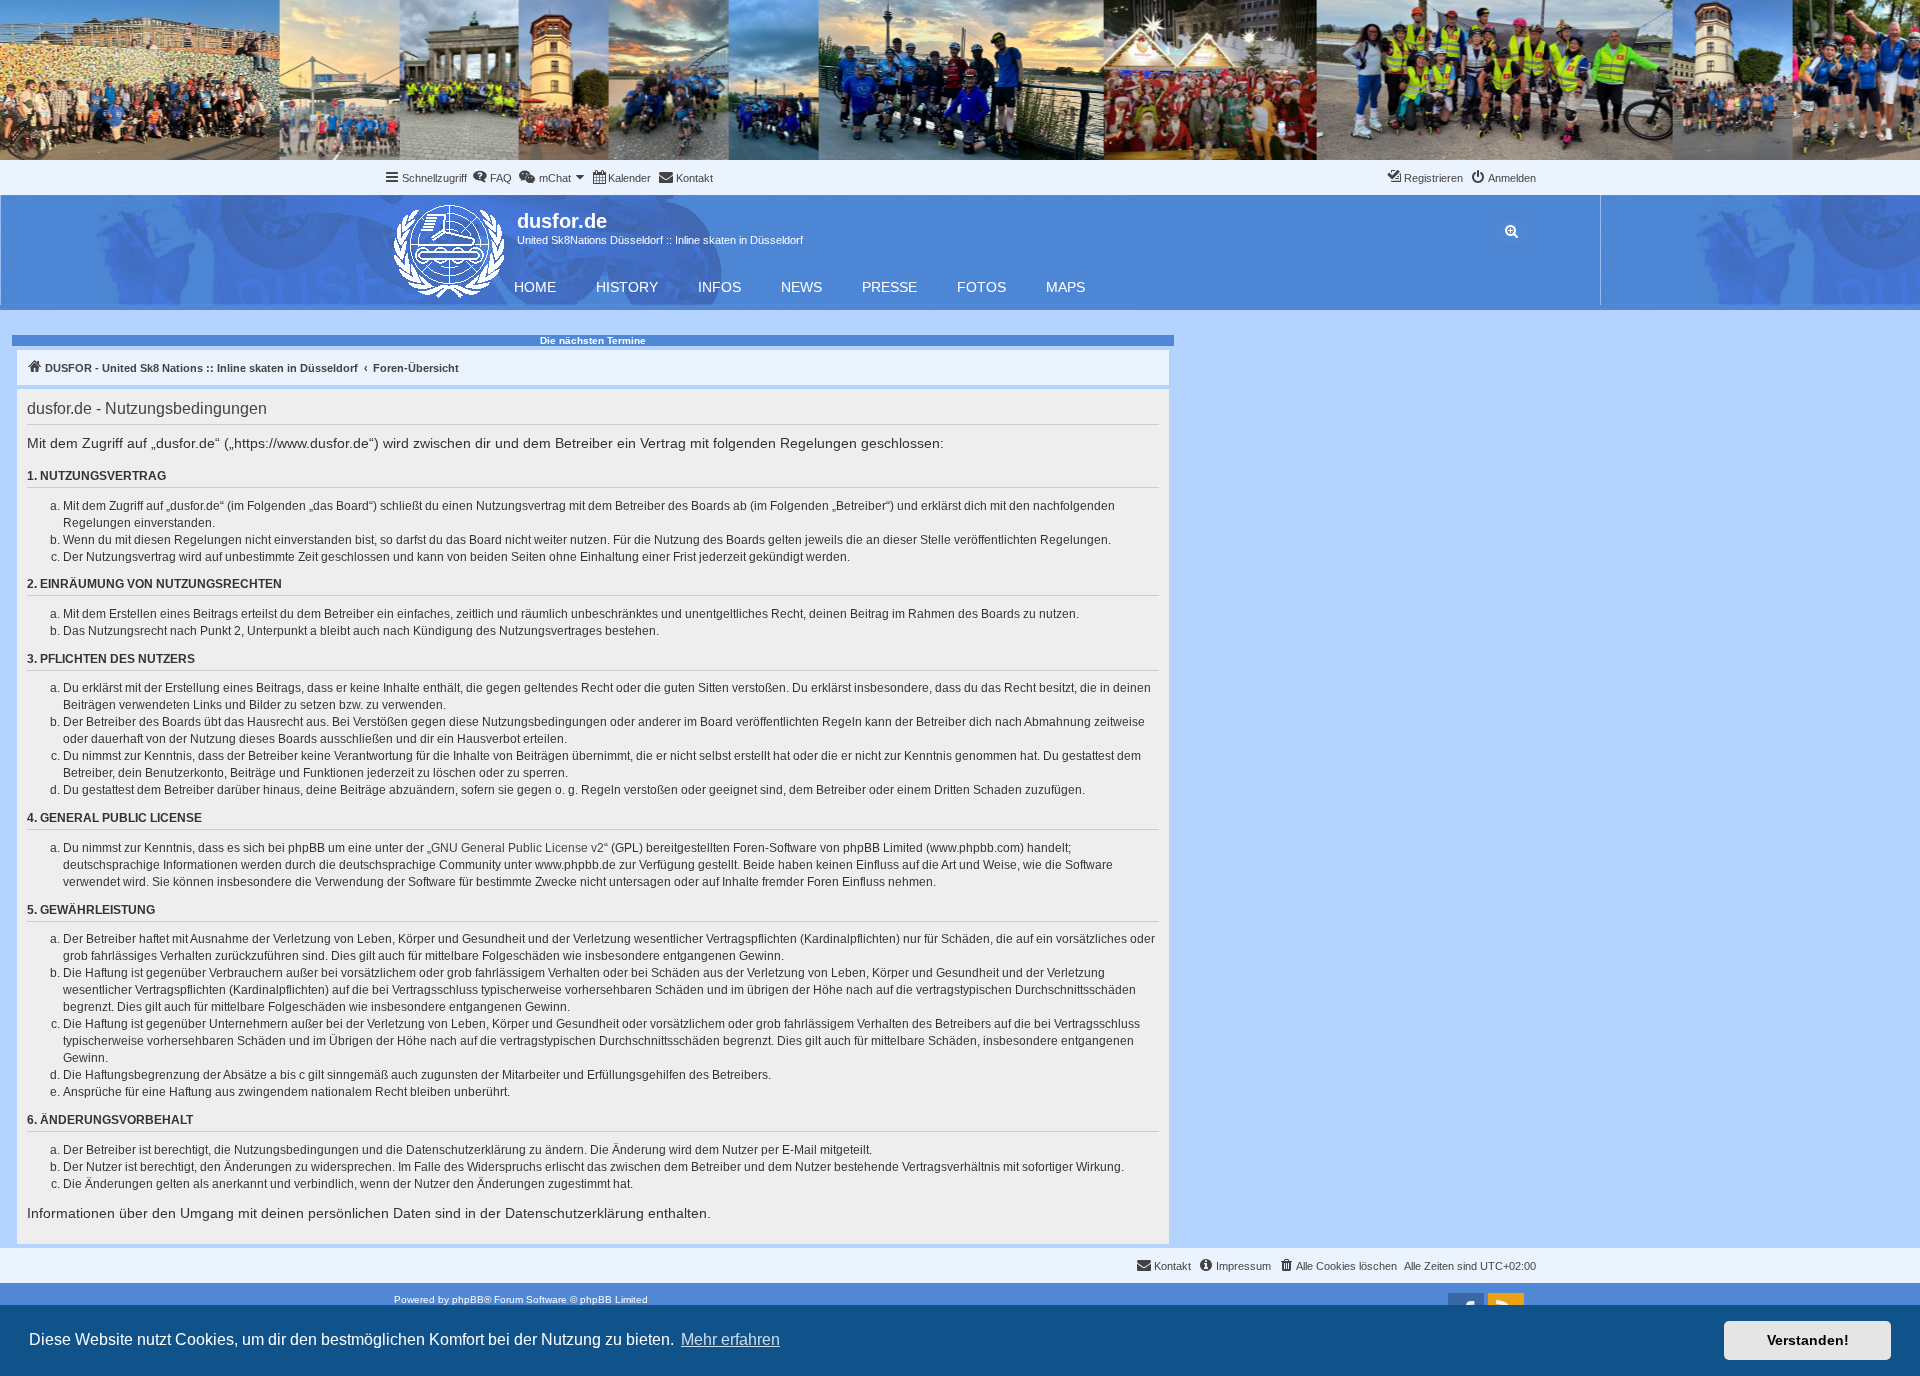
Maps (1065, 287)
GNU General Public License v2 (517, 848)
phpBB (468, 1299)
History (627, 287)
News (801, 287)
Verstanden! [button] (1808, 1340)
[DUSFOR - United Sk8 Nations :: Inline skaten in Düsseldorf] (450, 247)
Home (535, 287)
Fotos (981, 287)
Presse (889, 287)
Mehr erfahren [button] (730, 1339)
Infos (719, 287)
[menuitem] (492, 178)
